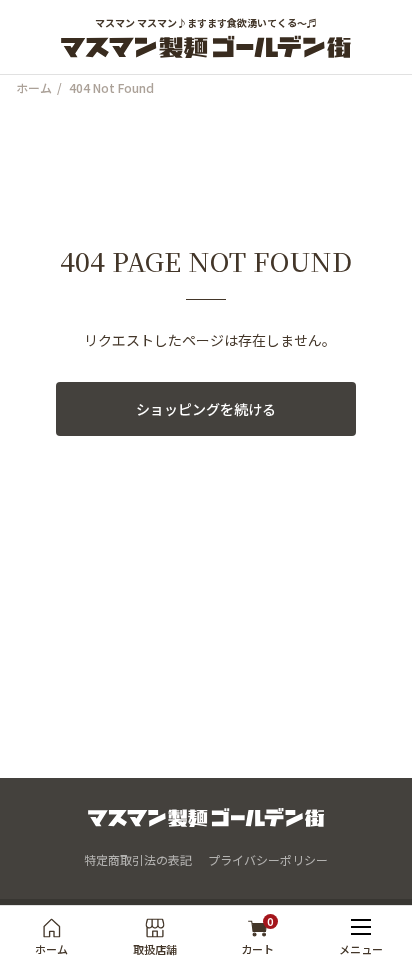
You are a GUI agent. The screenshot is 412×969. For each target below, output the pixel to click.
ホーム (34, 88)
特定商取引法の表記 (138, 859)
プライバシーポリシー (268, 859)
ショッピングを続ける (206, 409)
